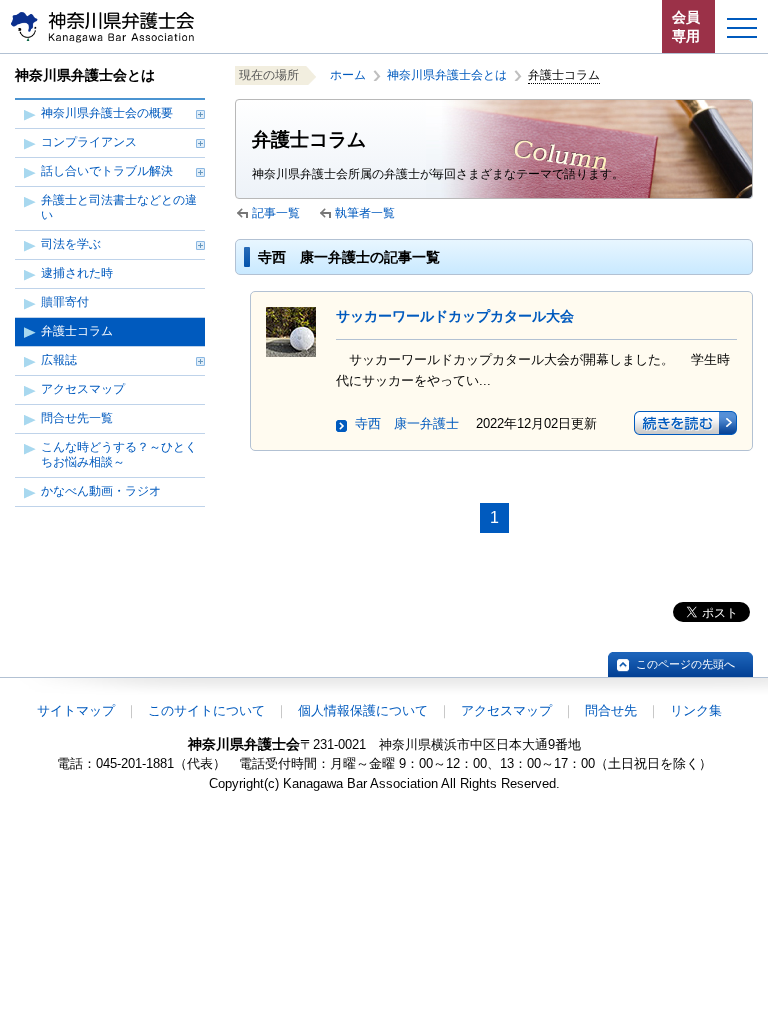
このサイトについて (206, 710)
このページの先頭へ (685, 664)
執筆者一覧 (365, 213)
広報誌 (59, 360)
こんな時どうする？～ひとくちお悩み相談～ (119, 454)
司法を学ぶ (71, 244)
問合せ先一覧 (77, 418)
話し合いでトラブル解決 (107, 171)
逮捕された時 (77, 273)
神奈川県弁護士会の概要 (107, 113)
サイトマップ (76, 710)
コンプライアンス (89, 142)
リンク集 (696, 710)
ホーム (348, 75)
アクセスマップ (83, 389)
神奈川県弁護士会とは (447, 75)
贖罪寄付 (65, 302)
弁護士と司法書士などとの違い (119, 207)
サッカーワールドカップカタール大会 (455, 316)
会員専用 (686, 26)
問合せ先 (611, 710)
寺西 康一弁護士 (407, 423)
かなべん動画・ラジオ (101, 491)
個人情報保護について (363, 710)
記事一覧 (276, 213)
